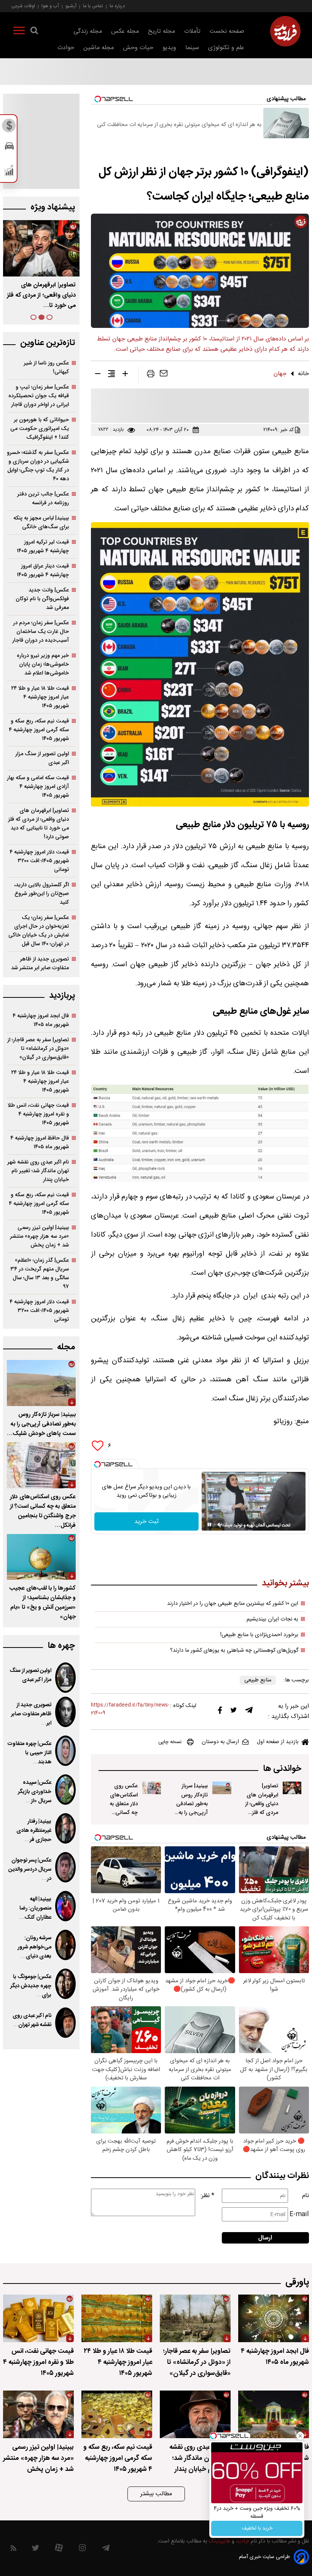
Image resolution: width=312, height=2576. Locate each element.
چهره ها (61, 1646)
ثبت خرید (146, 1522)
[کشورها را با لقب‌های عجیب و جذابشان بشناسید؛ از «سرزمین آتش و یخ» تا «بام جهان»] (41, 1557)
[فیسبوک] (220, 1712)
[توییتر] (234, 1712)
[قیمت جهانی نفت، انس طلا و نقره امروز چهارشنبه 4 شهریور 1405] (38, 2318)
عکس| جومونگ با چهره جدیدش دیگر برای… (31, 1986)
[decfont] (98, 375)
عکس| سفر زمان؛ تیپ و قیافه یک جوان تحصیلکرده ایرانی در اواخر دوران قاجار (39, 396)
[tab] (49, 317)
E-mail (299, 2214)
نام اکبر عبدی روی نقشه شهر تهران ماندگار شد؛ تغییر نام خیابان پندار (38, 1171)
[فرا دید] (285, 31)
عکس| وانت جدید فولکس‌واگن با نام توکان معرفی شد (42, 599)
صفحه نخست (227, 31)
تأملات (192, 31)
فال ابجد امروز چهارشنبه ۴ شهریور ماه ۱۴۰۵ (41, 1020)
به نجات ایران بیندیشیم (272, 1619)
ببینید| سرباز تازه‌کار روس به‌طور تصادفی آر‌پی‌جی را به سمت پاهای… (41, 295)
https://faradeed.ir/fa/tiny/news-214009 (130, 1709)
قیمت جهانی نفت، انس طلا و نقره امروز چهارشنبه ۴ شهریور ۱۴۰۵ (38, 1114)
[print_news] (151, 375)
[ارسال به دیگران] (164, 375)
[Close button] (300, 2436)
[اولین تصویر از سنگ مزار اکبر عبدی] (65, 1678)
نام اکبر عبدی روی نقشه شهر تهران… (32, 2020)
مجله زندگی (88, 31)
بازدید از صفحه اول (278, 1742)
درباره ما (117, 6)
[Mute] (220, 1525)
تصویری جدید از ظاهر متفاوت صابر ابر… (31, 1714)
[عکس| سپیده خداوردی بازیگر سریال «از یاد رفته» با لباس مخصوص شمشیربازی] (65, 1790)
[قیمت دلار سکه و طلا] (9, 128)
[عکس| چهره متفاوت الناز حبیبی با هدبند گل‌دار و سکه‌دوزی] (65, 1751)
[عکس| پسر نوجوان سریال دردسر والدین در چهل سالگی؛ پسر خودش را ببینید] (65, 1867)
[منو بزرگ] (19, 32)
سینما (192, 48)
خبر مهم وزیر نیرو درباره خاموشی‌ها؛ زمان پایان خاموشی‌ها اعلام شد (43, 664)
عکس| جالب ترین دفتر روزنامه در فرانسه (43, 499)
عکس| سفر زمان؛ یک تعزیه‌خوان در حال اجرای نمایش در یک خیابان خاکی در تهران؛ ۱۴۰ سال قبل (39, 931)
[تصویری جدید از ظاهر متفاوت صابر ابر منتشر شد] (65, 1712)
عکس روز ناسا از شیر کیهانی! (46, 368)
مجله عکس (125, 31)
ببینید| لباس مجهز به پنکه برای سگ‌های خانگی (41, 523)
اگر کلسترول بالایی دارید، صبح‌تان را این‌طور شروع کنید (41, 894)
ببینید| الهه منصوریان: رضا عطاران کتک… (35, 1908)
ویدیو (169, 48)
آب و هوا (50, 6)
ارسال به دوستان (220, 1742)
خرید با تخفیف (257, 2528)
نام (306, 2196)
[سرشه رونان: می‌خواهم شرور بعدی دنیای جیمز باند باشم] (65, 1945)
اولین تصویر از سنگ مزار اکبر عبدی (42, 758)
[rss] (14, 2550)
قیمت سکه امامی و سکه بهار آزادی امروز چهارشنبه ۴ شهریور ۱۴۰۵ (38, 787)
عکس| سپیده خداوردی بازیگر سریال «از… (35, 1792)
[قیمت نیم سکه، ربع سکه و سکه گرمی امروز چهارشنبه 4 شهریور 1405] (117, 2414)
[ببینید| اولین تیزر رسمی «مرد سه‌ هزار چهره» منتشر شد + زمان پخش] (38, 2414)
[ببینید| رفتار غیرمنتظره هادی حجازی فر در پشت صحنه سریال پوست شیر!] (65, 1828)
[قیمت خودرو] (9, 148)
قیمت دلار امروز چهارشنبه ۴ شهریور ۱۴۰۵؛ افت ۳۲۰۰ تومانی (39, 861)
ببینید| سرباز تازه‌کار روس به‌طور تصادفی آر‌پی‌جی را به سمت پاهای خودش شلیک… (192, 1812)
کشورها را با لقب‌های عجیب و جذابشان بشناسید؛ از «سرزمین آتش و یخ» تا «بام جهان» (42, 1603)
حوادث (66, 48)
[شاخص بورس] (9, 172)
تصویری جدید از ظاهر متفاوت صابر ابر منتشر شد (40, 964)
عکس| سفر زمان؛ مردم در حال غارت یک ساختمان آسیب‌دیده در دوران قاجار (41, 632)
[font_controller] (125, 375)
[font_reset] (111, 375)
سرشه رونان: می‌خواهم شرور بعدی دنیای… (34, 1947)
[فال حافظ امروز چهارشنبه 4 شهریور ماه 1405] (274, 2414)
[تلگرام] (249, 1712)
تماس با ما (93, 6)
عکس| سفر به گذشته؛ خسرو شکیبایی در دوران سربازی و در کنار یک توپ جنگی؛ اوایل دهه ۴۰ (38, 466)
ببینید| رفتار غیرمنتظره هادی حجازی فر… (34, 1831)
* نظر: (207, 2196)
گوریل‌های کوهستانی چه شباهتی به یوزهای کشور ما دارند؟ (234, 1651)
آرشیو (71, 6)
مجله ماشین (99, 48)
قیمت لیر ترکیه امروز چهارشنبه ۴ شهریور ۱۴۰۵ (43, 547)
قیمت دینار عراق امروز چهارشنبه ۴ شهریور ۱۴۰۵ (43, 570)
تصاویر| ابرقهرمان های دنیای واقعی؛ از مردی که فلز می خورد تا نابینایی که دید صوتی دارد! (38, 824)
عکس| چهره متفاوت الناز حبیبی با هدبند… (29, 1753)
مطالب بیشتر (156, 2494)
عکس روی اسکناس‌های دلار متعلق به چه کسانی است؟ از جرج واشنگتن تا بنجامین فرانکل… (123, 1817)
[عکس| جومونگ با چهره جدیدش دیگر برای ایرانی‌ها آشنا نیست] (65, 1984)
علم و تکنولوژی (226, 48)
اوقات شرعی (23, 6)
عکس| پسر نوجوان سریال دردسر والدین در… (30, 1870)
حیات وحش (138, 48)
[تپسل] (97, 1464)
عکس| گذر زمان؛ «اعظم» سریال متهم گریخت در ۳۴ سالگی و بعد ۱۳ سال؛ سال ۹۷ (40, 1274)
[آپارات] (59, 2550)
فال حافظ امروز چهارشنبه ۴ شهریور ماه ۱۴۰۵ (40, 1143)
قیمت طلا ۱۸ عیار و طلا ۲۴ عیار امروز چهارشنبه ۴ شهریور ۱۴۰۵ (40, 697)
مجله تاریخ (162, 31)
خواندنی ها (282, 1769)
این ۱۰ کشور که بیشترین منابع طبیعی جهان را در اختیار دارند (233, 1604)
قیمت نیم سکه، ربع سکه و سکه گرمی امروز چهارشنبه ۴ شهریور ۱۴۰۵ (39, 730)
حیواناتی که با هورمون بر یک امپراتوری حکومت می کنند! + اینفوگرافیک (40, 429)
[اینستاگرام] (82, 2550)
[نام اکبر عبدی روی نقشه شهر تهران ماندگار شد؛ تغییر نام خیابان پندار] (65, 2023)
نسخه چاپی (170, 1742)
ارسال (265, 2238)
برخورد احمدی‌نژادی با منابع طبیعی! (259, 1635)
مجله (66, 1347)
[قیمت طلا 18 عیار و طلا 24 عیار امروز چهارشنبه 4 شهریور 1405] (117, 2318)
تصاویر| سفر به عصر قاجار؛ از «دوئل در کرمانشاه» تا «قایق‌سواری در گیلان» (38, 1049)
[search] (34, 32)
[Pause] (209, 1525)
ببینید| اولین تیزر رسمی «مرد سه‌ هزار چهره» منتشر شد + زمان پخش (39, 1236)
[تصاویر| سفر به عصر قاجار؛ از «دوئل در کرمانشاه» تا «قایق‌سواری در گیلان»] (195, 2318)
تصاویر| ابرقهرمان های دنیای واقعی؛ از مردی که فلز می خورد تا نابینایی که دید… (262, 1812)
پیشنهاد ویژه (53, 207)
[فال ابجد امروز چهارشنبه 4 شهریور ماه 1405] (274, 2318)
